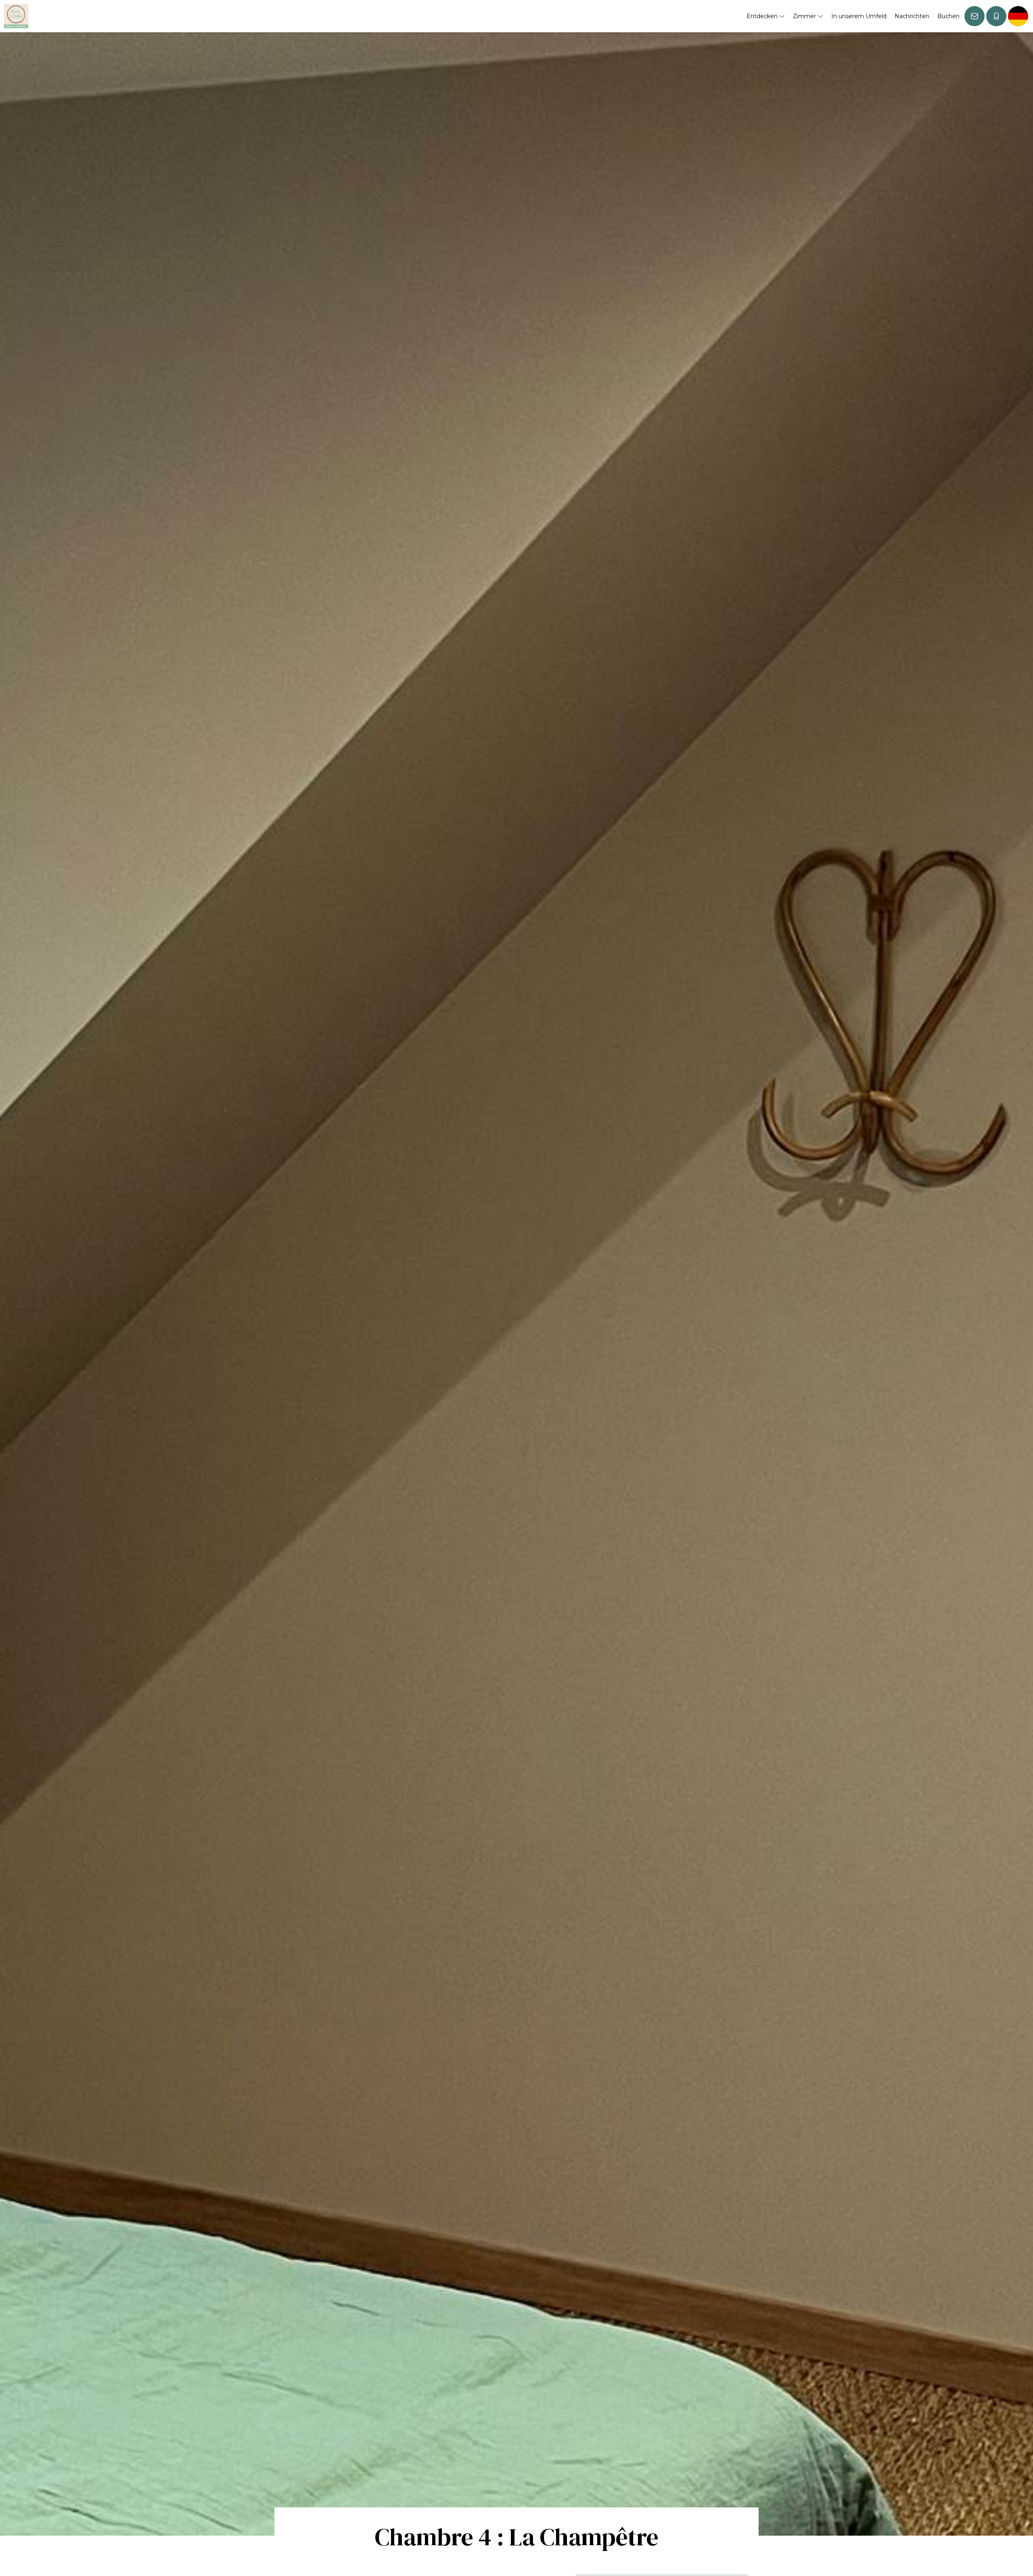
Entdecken (763, 16)
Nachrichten (912, 16)
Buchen (948, 16)
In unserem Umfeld (859, 16)
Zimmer (805, 16)
